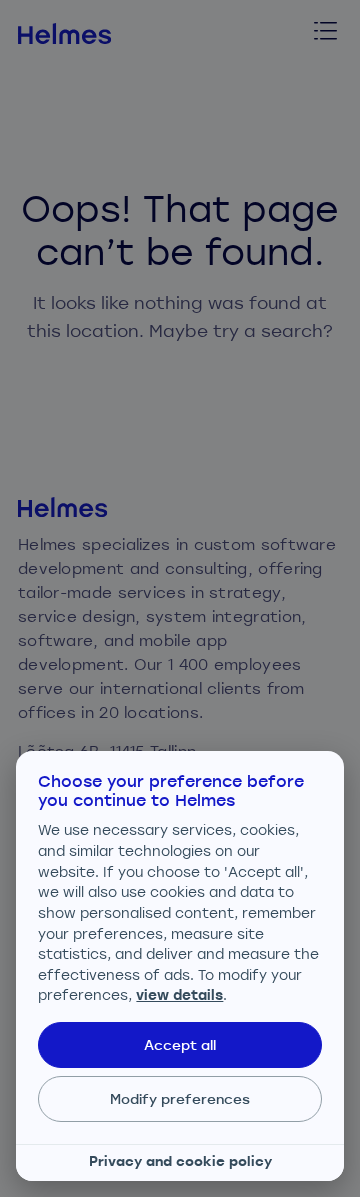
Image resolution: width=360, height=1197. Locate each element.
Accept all (180, 1044)
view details (179, 994)
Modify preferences (180, 1098)
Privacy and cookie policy (180, 1161)
